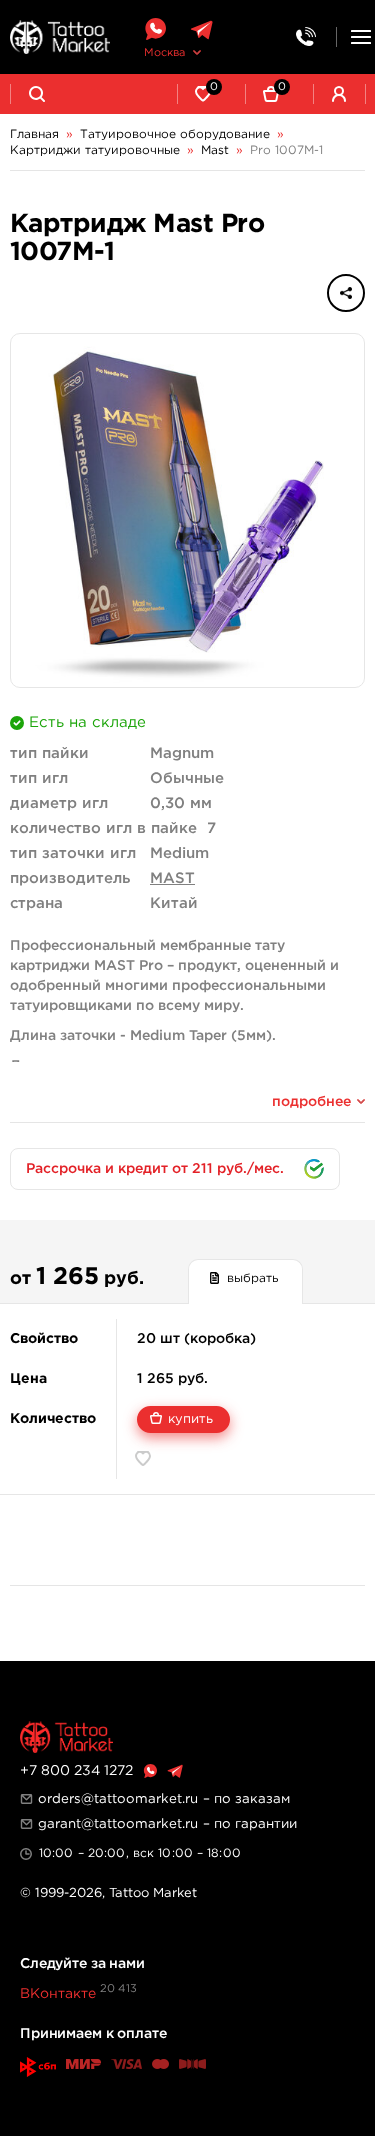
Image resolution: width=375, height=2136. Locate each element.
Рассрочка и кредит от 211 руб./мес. (155, 1169)
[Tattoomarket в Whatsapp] (155, 29)
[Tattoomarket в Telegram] (201, 29)
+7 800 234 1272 (76, 1771)
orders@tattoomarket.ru (118, 1799)
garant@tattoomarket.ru (118, 1824)
